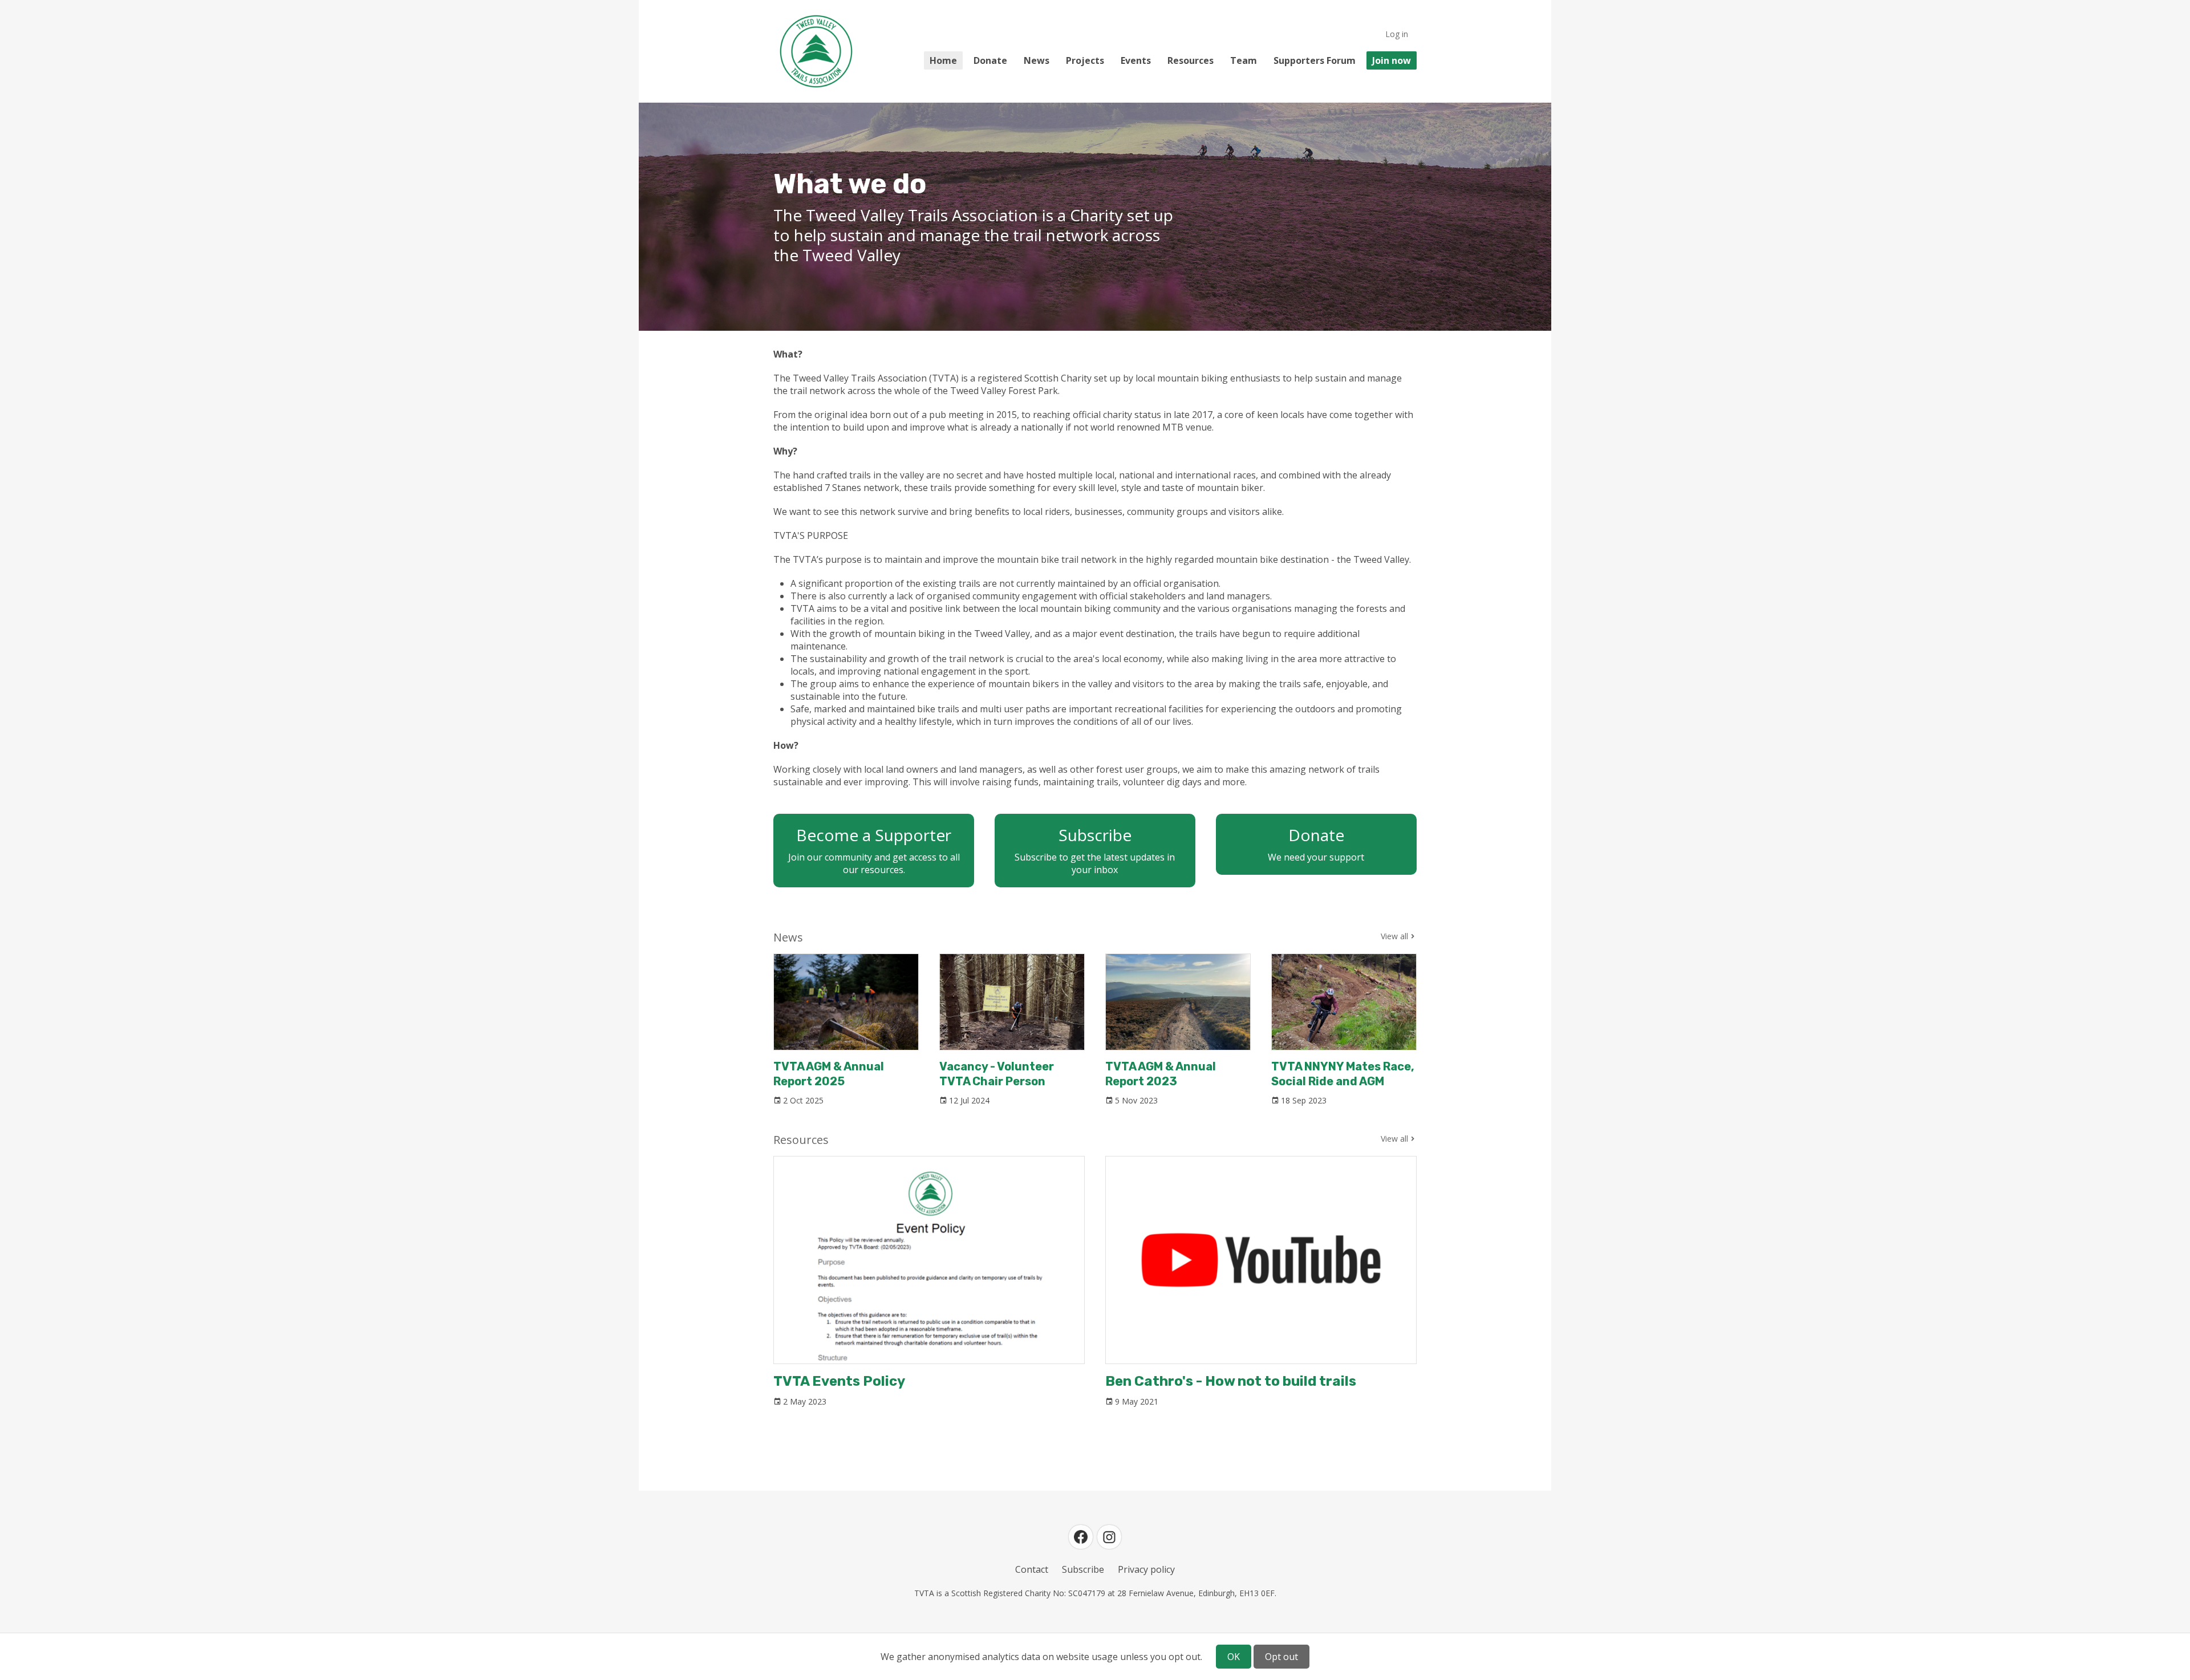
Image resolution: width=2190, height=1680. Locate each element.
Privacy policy (1146, 1569)
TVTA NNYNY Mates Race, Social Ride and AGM (1343, 1074)
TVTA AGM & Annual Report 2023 (1161, 1074)
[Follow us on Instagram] (1109, 1537)
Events (1136, 60)
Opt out (1281, 1657)
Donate (990, 60)
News (1037, 60)
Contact (1032, 1569)
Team (1244, 60)
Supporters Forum (1315, 60)
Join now (1392, 60)
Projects (1085, 60)
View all (1394, 936)
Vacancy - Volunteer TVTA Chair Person (997, 1074)
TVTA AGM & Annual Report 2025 (829, 1074)
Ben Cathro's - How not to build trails (1231, 1381)
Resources (1191, 60)
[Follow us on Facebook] (1081, 1537)
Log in (1397, 34)
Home (943, 60)
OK (1234, 1657)
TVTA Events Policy (839, 1381)
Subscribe (1083, 1569)
